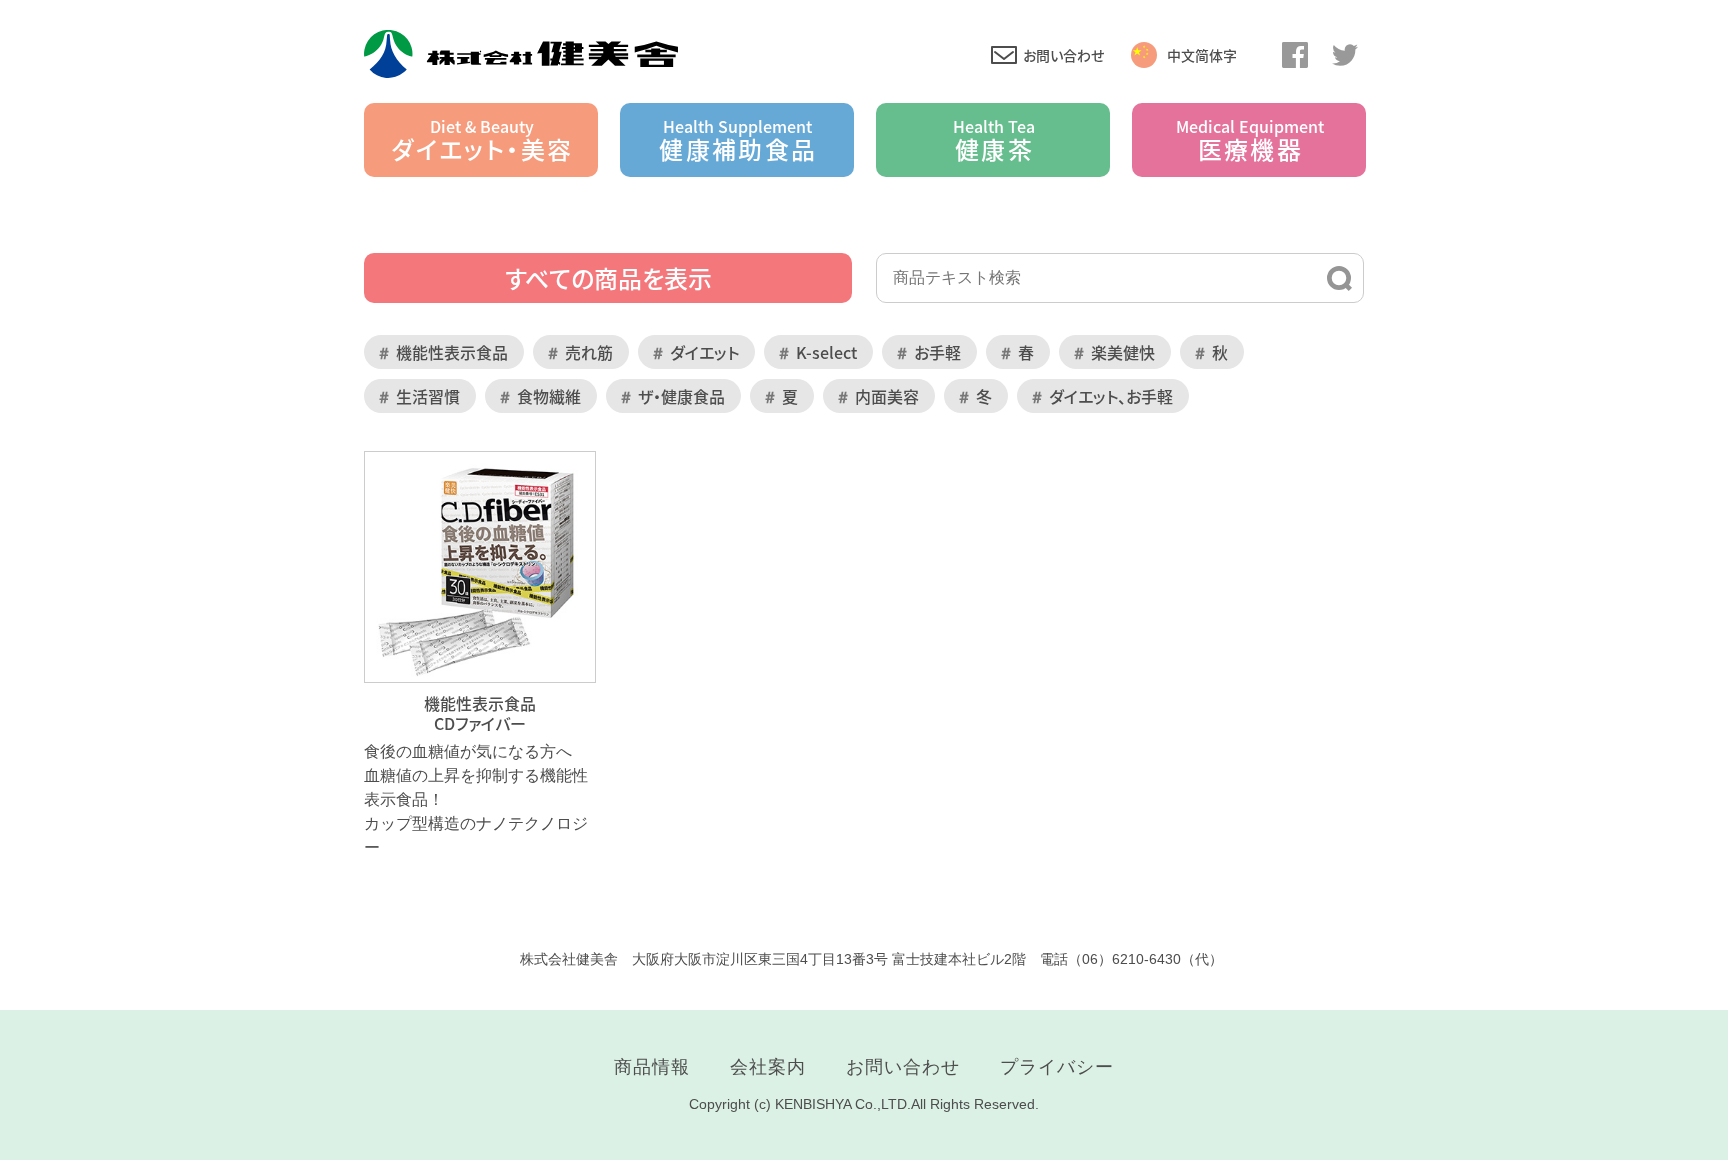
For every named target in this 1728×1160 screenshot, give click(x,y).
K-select (826, 352)
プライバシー (1057, 1067)
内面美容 (887, 396)
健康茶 (994, 140)
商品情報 (652, 1067)
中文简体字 (1202, 55)
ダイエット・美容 (482, 140)
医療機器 (1250, 140)
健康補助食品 (738, 140)
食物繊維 (549, 396)
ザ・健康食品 (681, 396)
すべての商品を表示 (608, 277)
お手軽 (937, 352)
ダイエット (704, 352)
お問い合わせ (1063, 55)
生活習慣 (428, 396)
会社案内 (768, 1067)
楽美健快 (1123, 352)
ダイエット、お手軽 (1111, 396)
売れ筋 (589, 352)
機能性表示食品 (452, 352)
